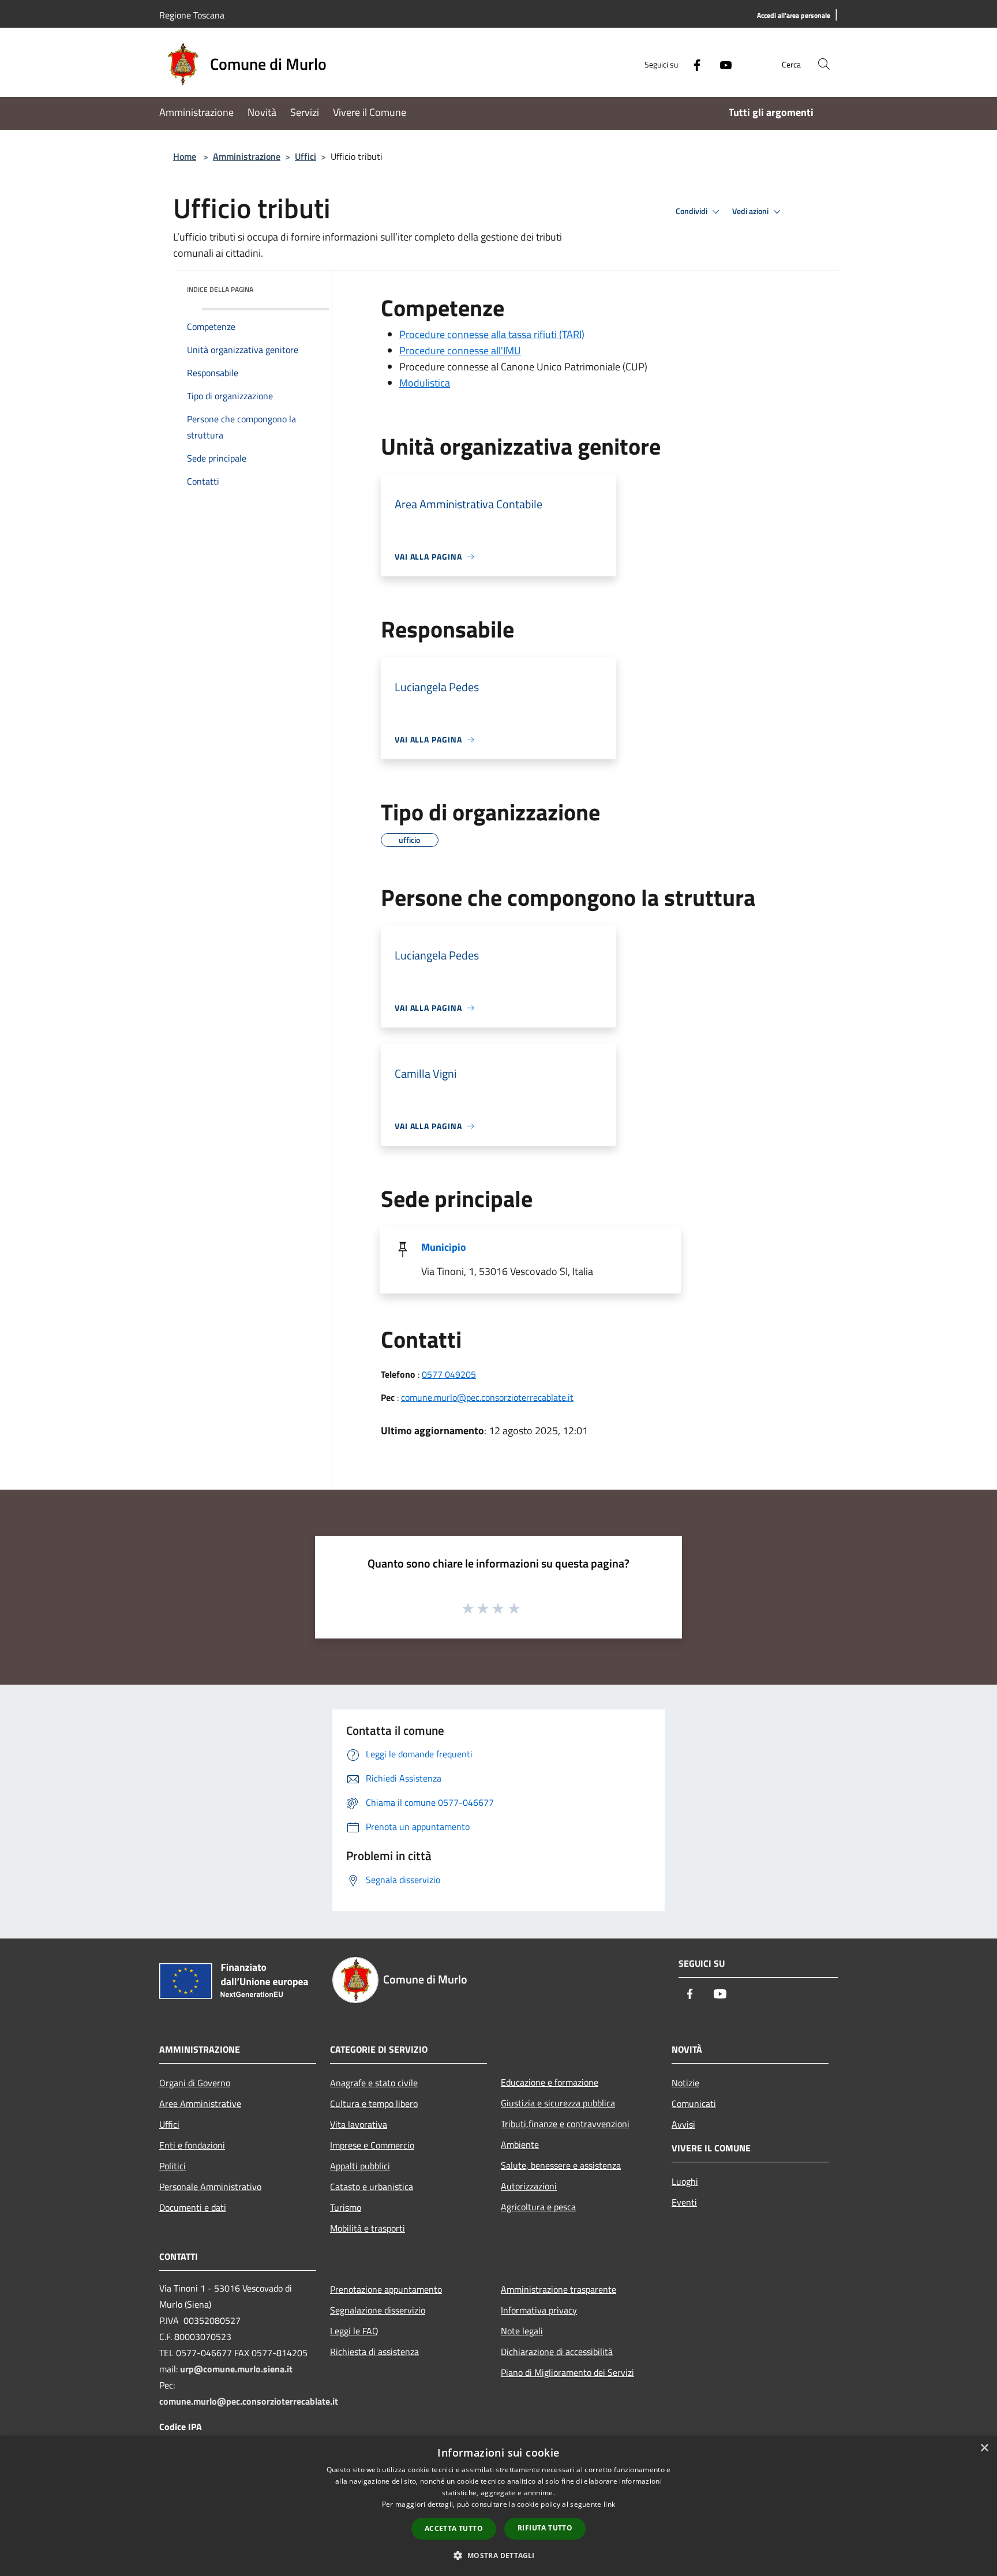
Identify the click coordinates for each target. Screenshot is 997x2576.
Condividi (692, 211)
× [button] (984, 2448)
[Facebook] (692, 64)
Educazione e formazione (550, 2082)
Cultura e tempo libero (374, 2103)
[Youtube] (721, 64)
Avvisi (683, 2124)
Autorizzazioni (529, 2186)
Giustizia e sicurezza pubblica (558, 2103)
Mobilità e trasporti (368, 2228)
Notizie (685, 2083)
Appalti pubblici (360, 2166)
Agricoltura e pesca (538, 2207)
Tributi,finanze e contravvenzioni (565, 2124)
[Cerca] (824, 64)
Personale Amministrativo (210, 2187)
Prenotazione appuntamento (386, 2289)
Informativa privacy (539, 2310)
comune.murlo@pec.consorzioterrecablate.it (487, 1397)
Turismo (346, 2207)
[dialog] (498, 2506)
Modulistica (425, 383)
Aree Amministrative (200, 2103)
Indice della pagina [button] (220, 289)
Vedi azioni (751, 211)
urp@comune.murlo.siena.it (236, 2369)
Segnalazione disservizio (378, 2310)
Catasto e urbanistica (372, 2187)
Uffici (306, 156)
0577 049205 (449, 1374)
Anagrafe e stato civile (374, 2083)
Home (185, 156)
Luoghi (685, 2181)
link (609, 2504)
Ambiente (520, 2144)
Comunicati (694, 2103)
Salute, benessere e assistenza (561, 2165)
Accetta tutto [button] (454, 2528)
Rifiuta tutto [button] (545, 2528)
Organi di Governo (195, 2083)
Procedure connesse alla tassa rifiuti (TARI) (492, 334)
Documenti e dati (193, 2207)
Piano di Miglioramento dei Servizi (567, 2372)
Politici (173, 2166)
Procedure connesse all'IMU (460, 350)
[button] (498, 2555)
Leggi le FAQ (354, 2331)
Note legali (522, 2331)
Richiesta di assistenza (374, 2352)
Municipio (444, 1247)
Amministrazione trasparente (559, 2289)
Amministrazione (247, 156)
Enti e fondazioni (192, 2145)
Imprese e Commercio (372, 2145)
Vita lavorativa (359, 2124)
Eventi (684, 2202)
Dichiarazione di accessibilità (557, 2352)
